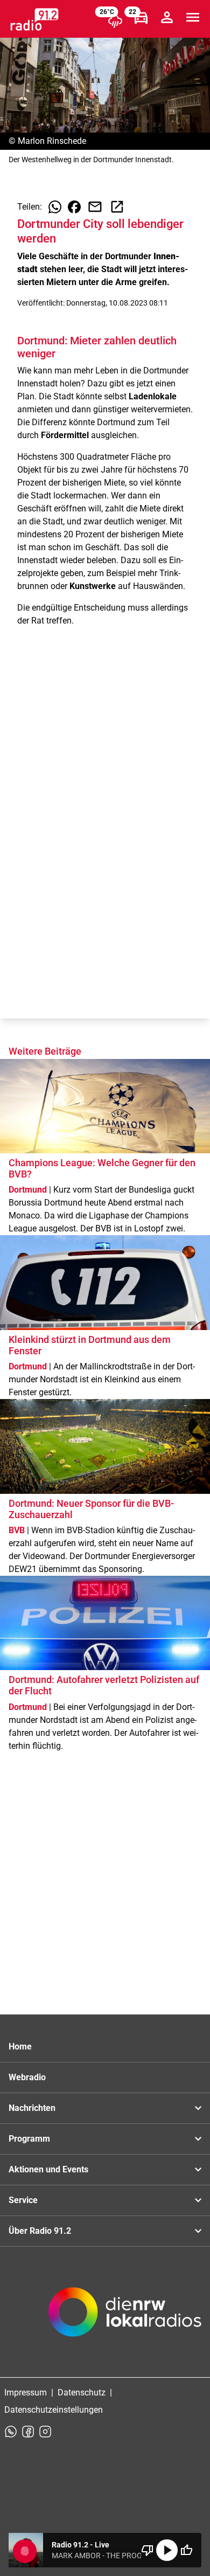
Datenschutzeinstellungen (54, 2410)
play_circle (167, 2550)
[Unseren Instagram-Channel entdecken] (45, 2432)
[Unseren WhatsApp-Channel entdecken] (11, 2432)
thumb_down (148, 2550)
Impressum (26, 2393)
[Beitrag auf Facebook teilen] (74, 207)
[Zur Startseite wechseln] (34, 19)
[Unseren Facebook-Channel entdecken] (28, 2432)
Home (20, 2047)
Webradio (27, 2077)
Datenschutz (82, 2393)
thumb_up (186, 2550)
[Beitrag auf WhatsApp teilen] (55, 207)
